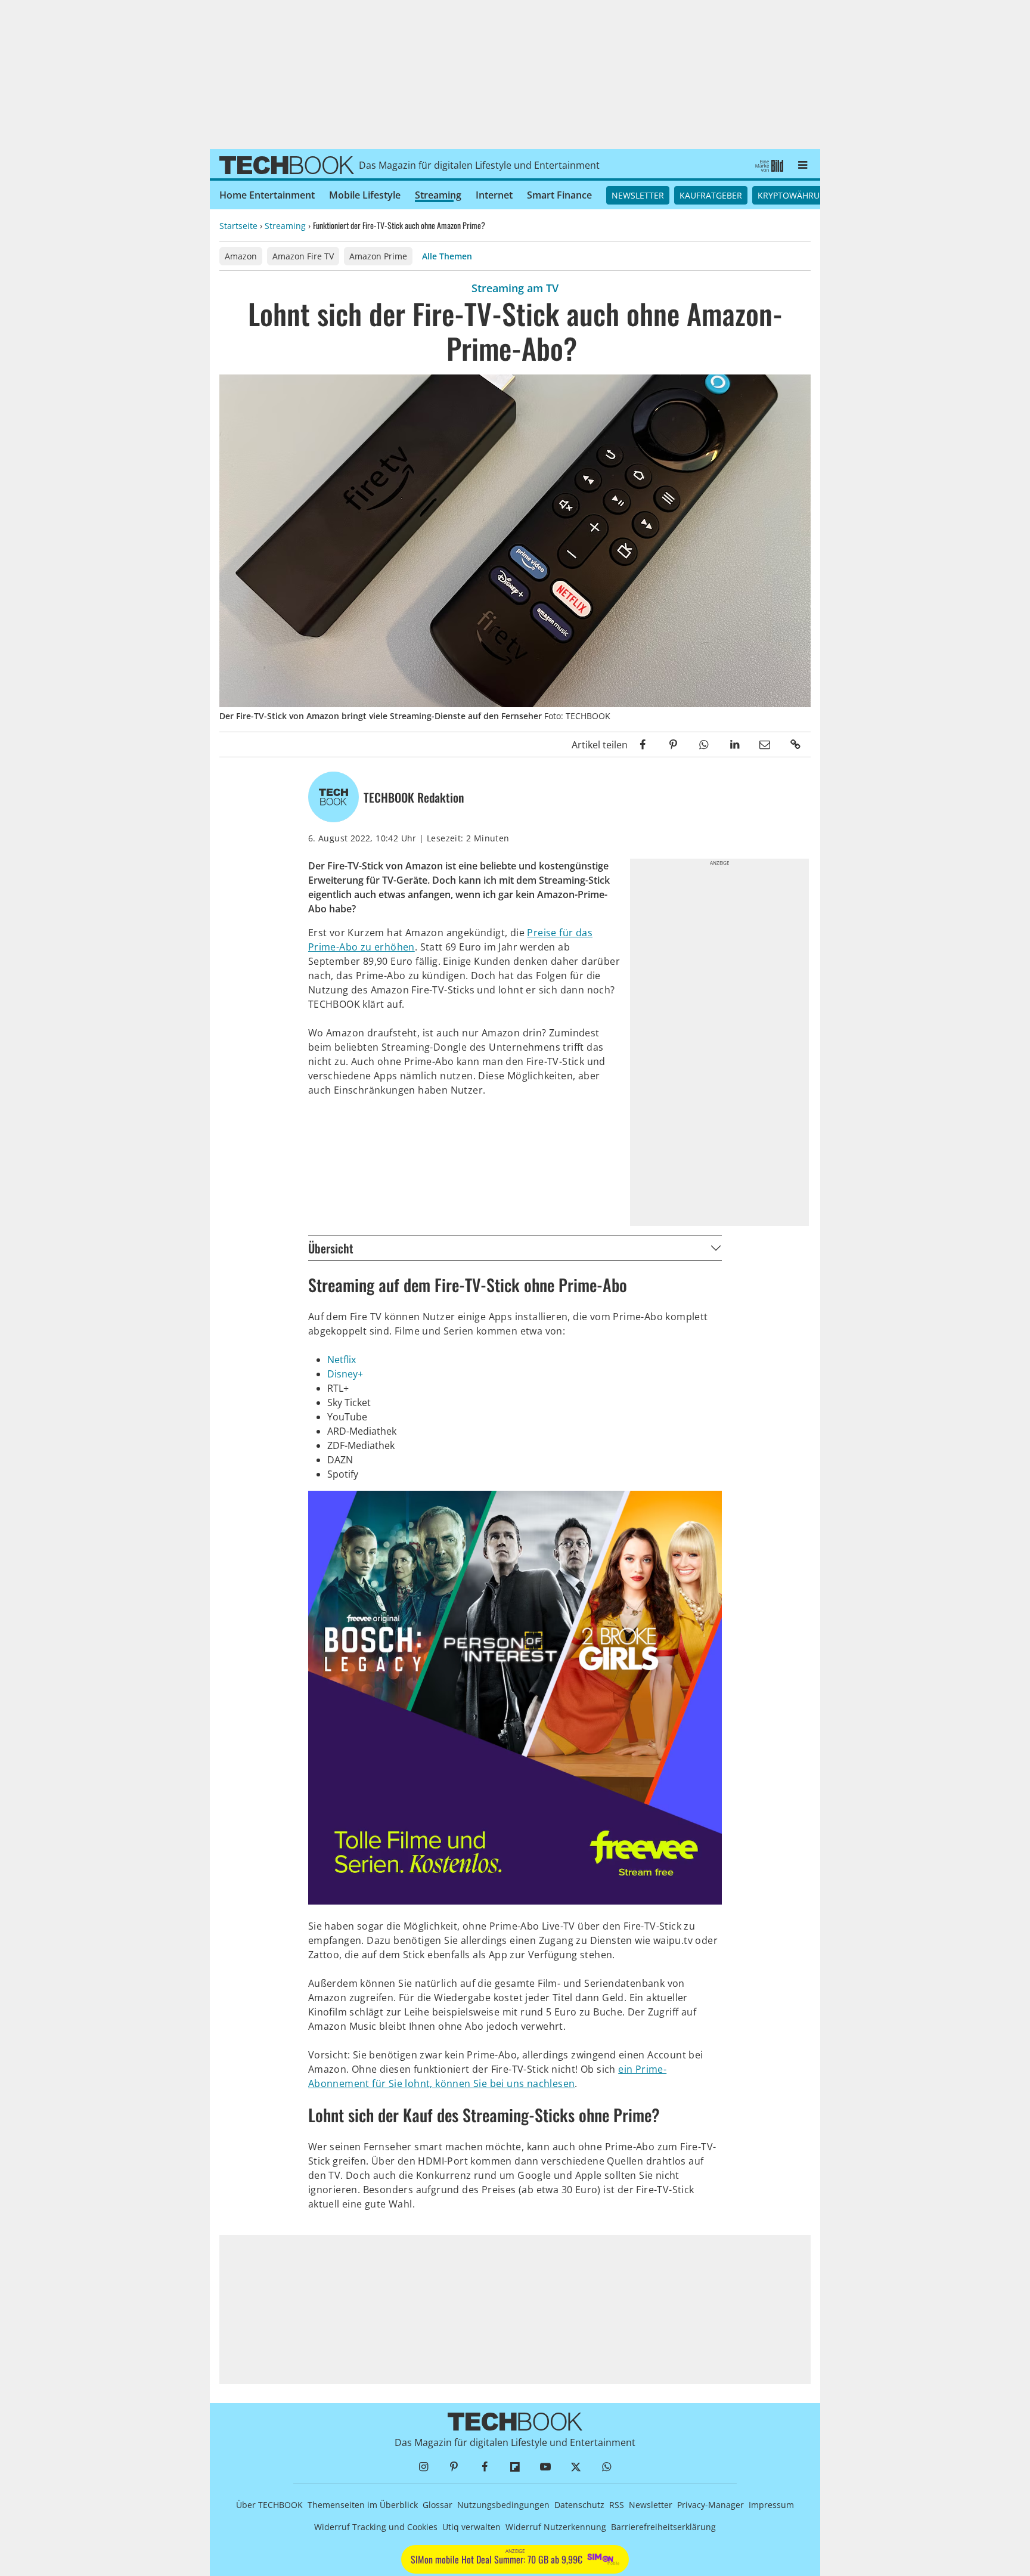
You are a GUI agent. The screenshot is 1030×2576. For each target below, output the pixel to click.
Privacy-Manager (711, 2505)
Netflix (342, 1360)
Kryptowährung (795, 195)
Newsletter (638, 195)
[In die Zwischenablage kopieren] (795, 744)
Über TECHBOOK (269, 2505)
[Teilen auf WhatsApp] (704, 744)
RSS (617, 2505)
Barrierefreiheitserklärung (663, 2527)
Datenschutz (579, 2505)
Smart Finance (559, 195)
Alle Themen (447, 256)
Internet (494, 195)
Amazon (241, 256)
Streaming (438, 195)
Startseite (238, 226)
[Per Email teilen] (765, 744)
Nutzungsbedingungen (503, 2505)
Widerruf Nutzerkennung (556, 2527)
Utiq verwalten (471, 2527)
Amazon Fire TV (303, 256)
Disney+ (345, 1374)
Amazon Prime (378, 256)
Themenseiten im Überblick (363, 2505)
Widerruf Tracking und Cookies (376, 2527)
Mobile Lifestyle (365, 195)
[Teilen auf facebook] (643, 744)
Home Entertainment (267, 195)
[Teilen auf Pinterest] (673, 744)
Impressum (771, 2505)
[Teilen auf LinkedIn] (734, 744)
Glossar (438, 2505)
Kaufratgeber (711, 195)
